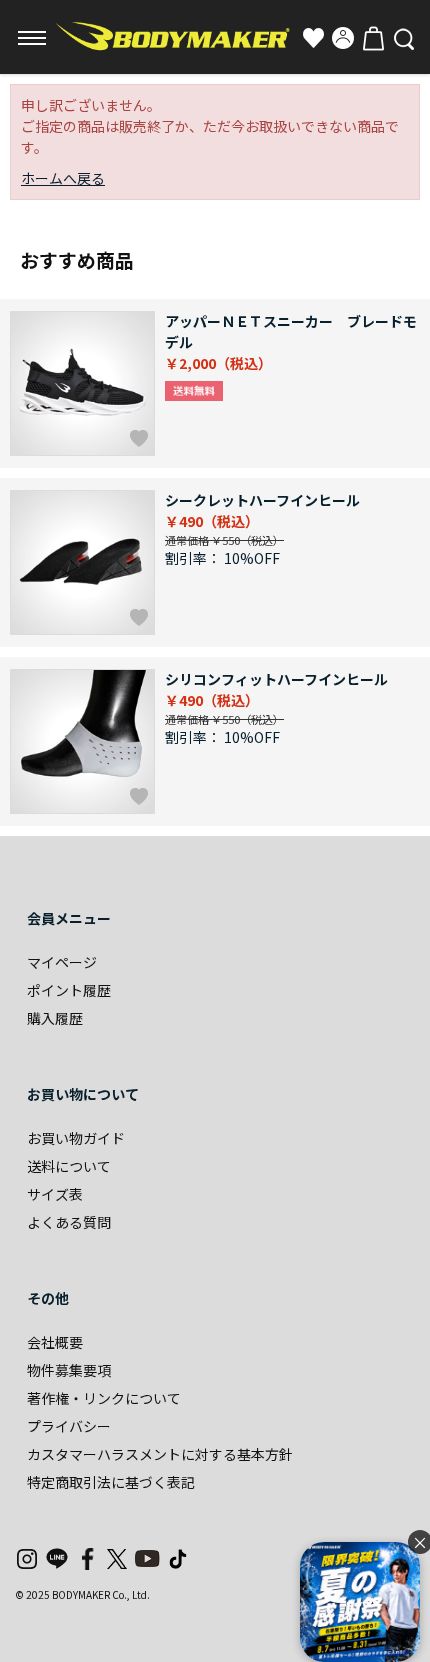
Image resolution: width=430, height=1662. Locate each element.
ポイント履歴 (69, 990)
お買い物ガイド (76, 1138)
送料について (69, 1166)
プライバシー (69, 1426)
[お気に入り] (313, 38)
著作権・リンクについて (104, 1398)
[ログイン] (343, 38)
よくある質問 (69, 1222)
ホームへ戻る (63, 178)
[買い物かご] (373, 38)
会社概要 (55, 1342)
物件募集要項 (69, 1370)
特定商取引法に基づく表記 (111, 1482)
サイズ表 (55, 1194)
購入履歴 (55, 1018)
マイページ (62, 962)
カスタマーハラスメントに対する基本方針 (160, 1454)
